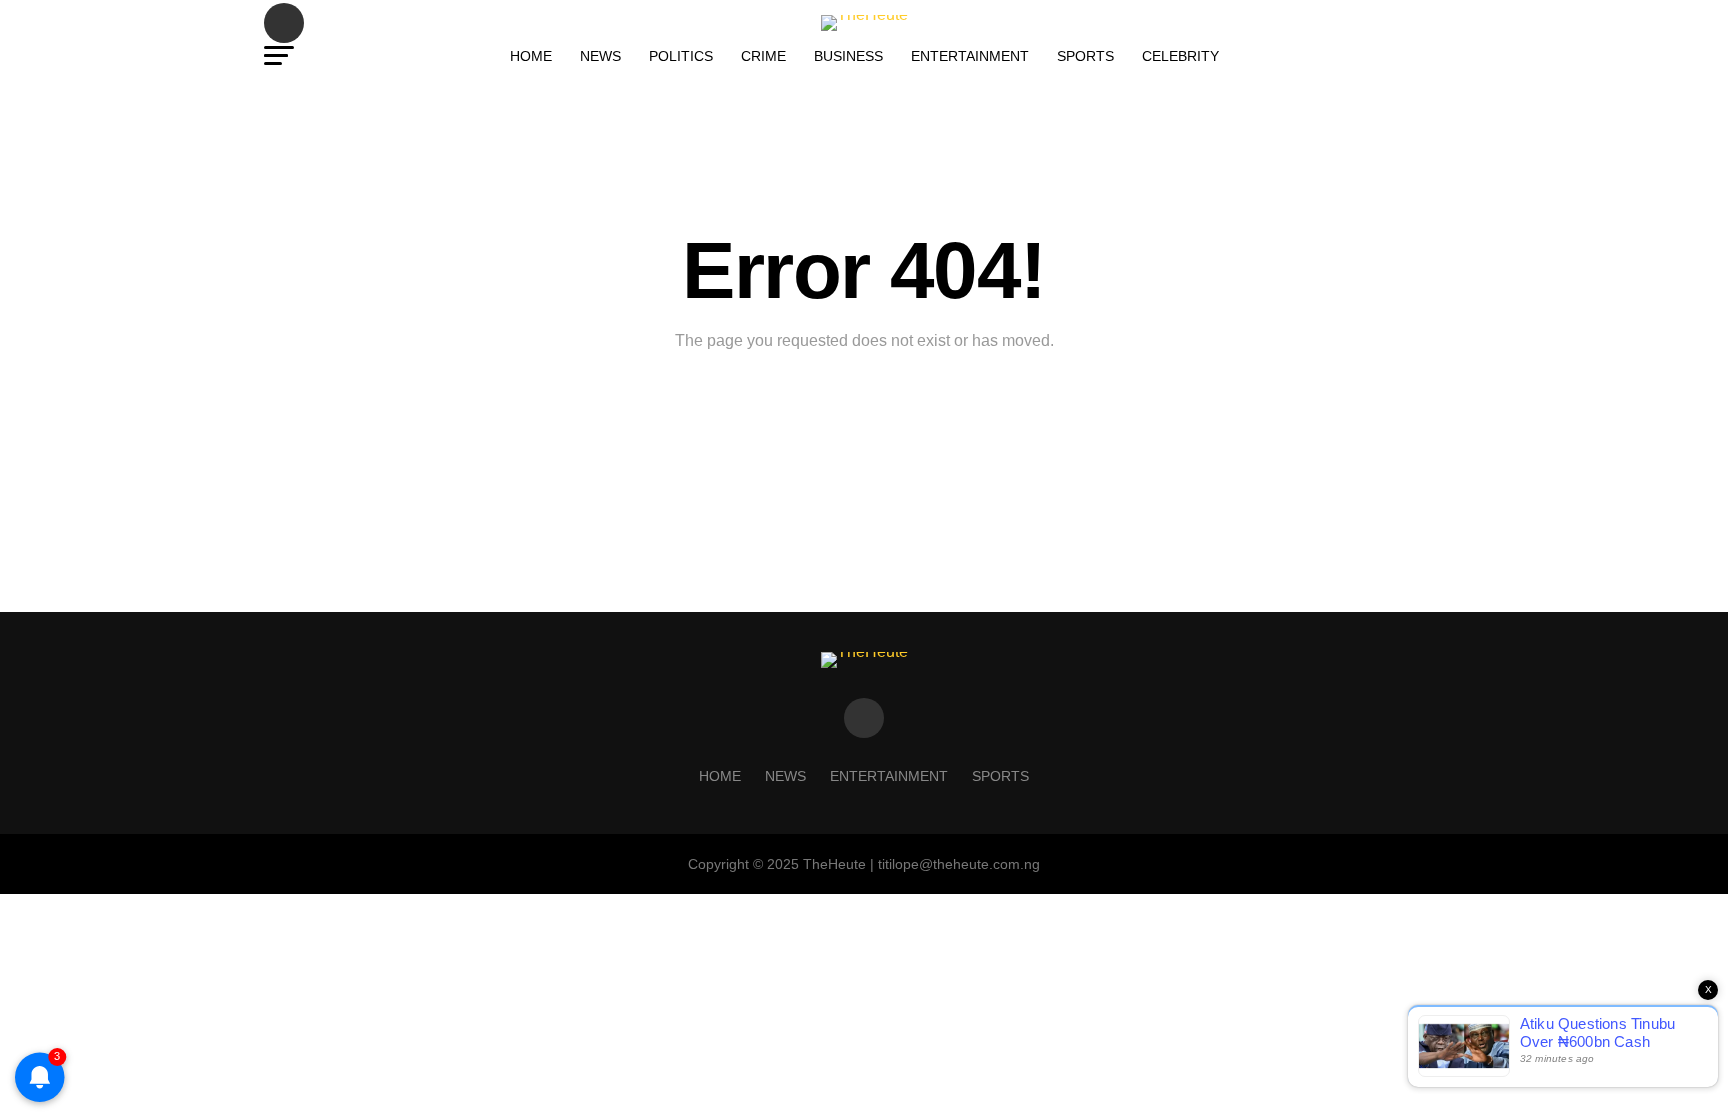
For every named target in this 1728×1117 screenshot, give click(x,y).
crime (763, 56)
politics (681, 56)
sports (1085, 56)
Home (531, 56)
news (600, 56)
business (848, 56)
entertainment (970, 56)
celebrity (1180, 56)
